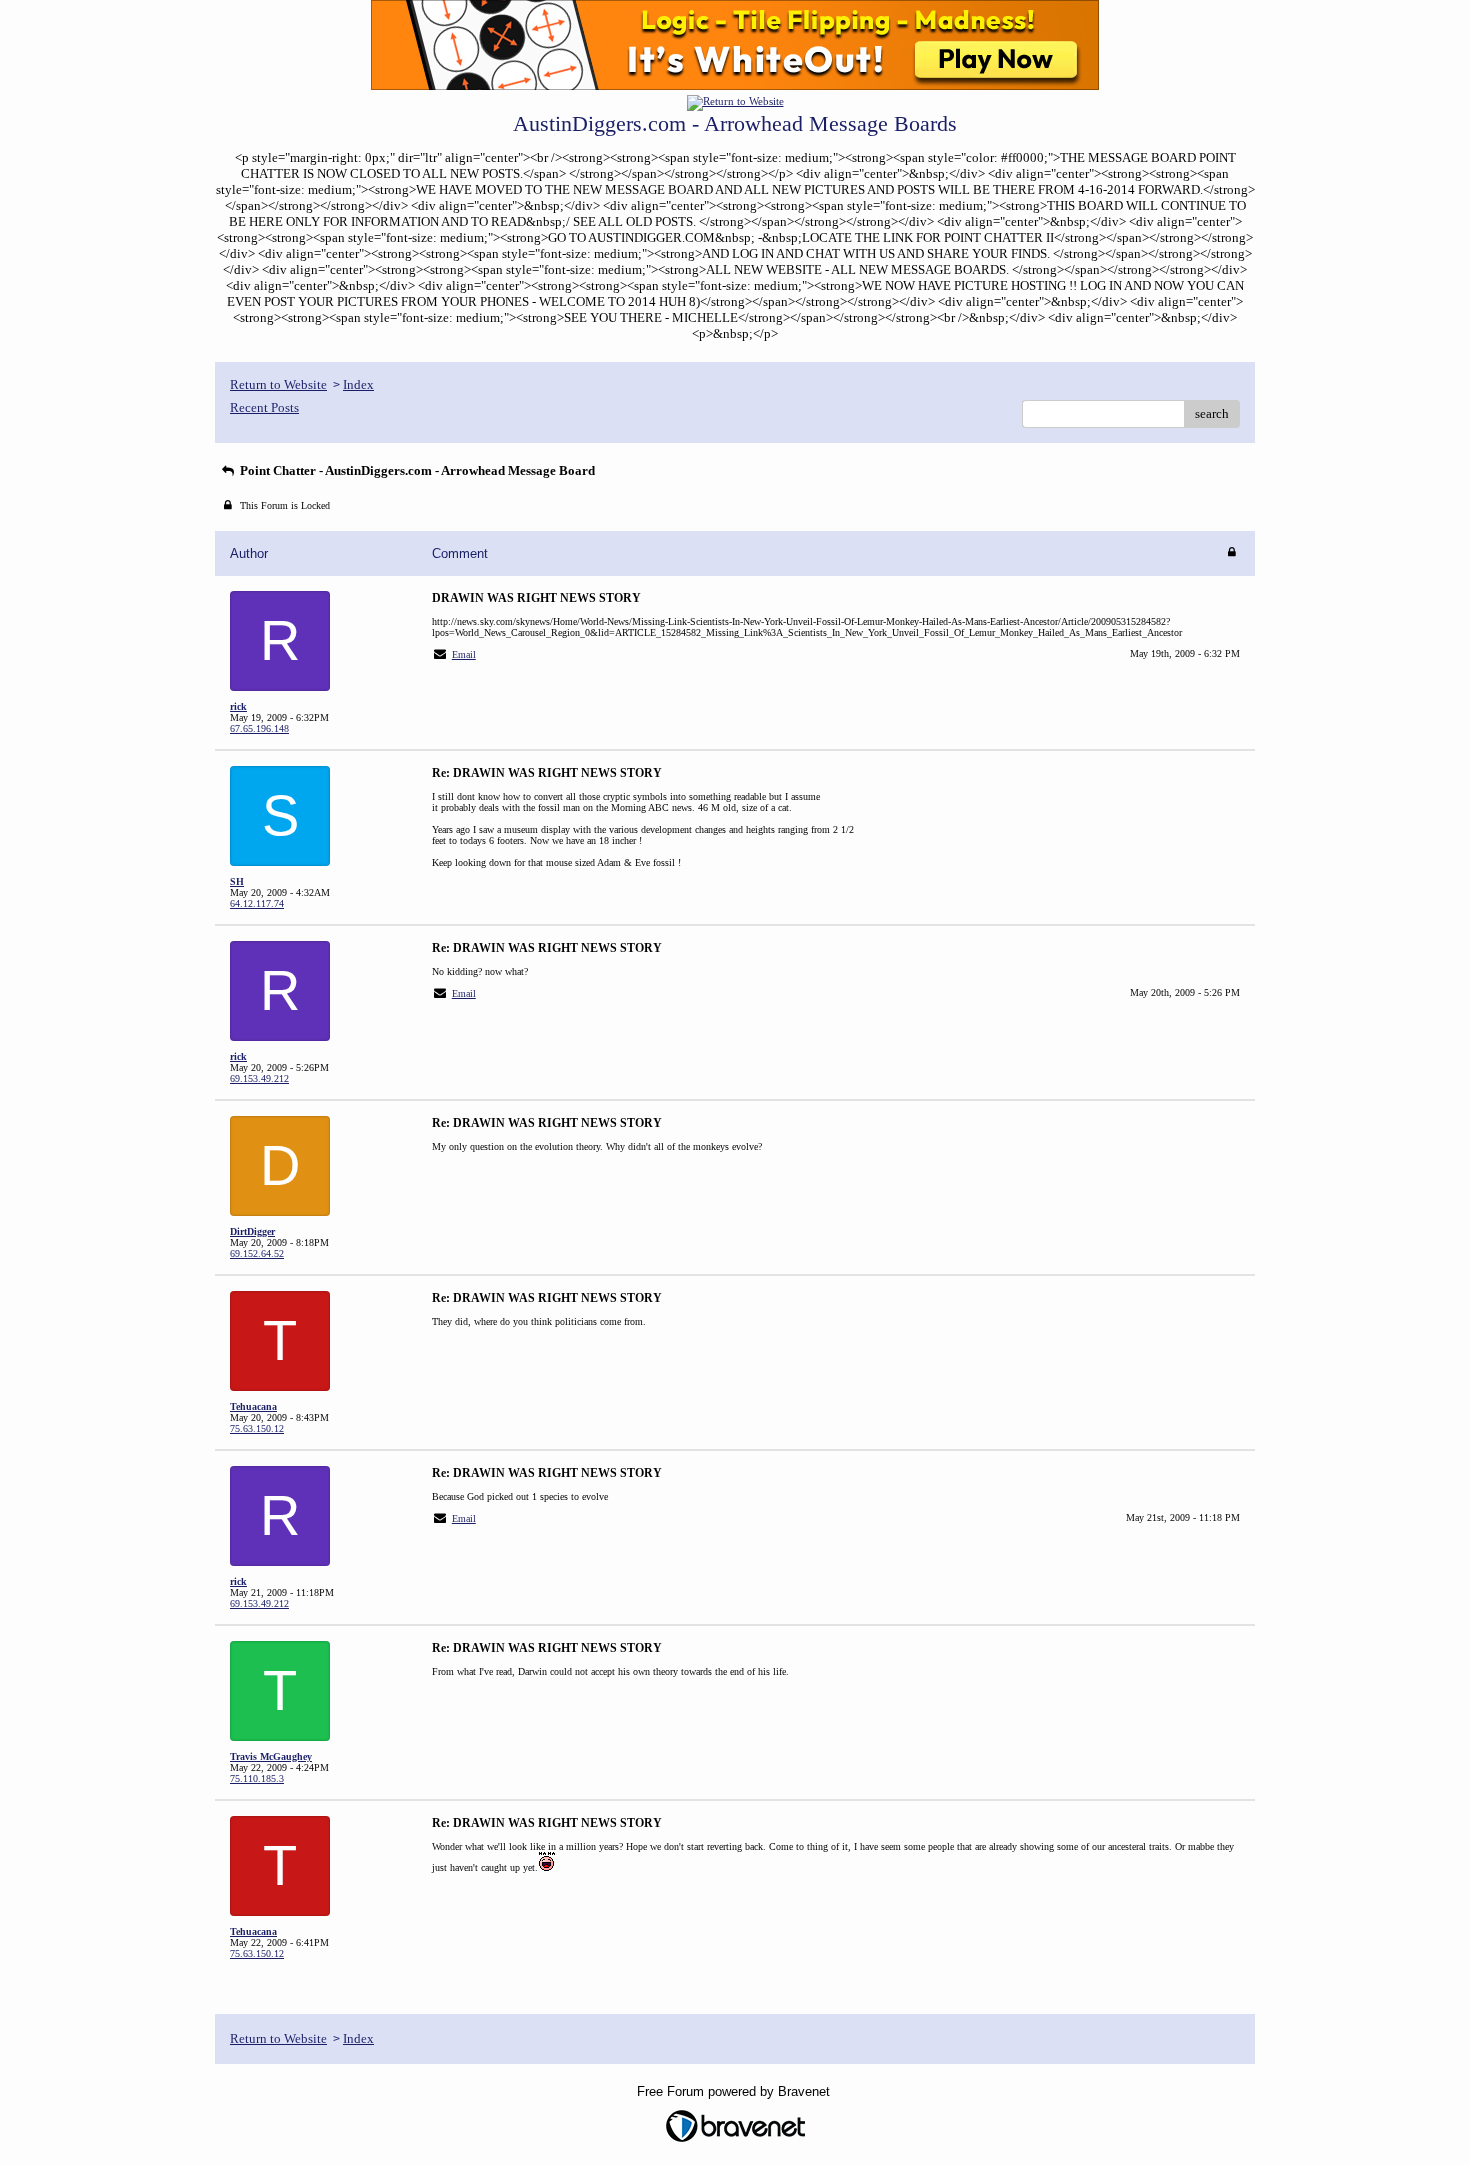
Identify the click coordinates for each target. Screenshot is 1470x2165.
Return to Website (278, 384)
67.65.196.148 (259, 728)
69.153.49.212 (259, 1078)
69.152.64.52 (257, 1253)
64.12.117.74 (257, 903)
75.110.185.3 (257, 1778)
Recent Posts (264, 407)
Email (464, 654)
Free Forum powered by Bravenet (735, 2091)
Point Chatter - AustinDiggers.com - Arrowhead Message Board (416, 470)
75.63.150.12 (257, 1428)
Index (358, 384)
